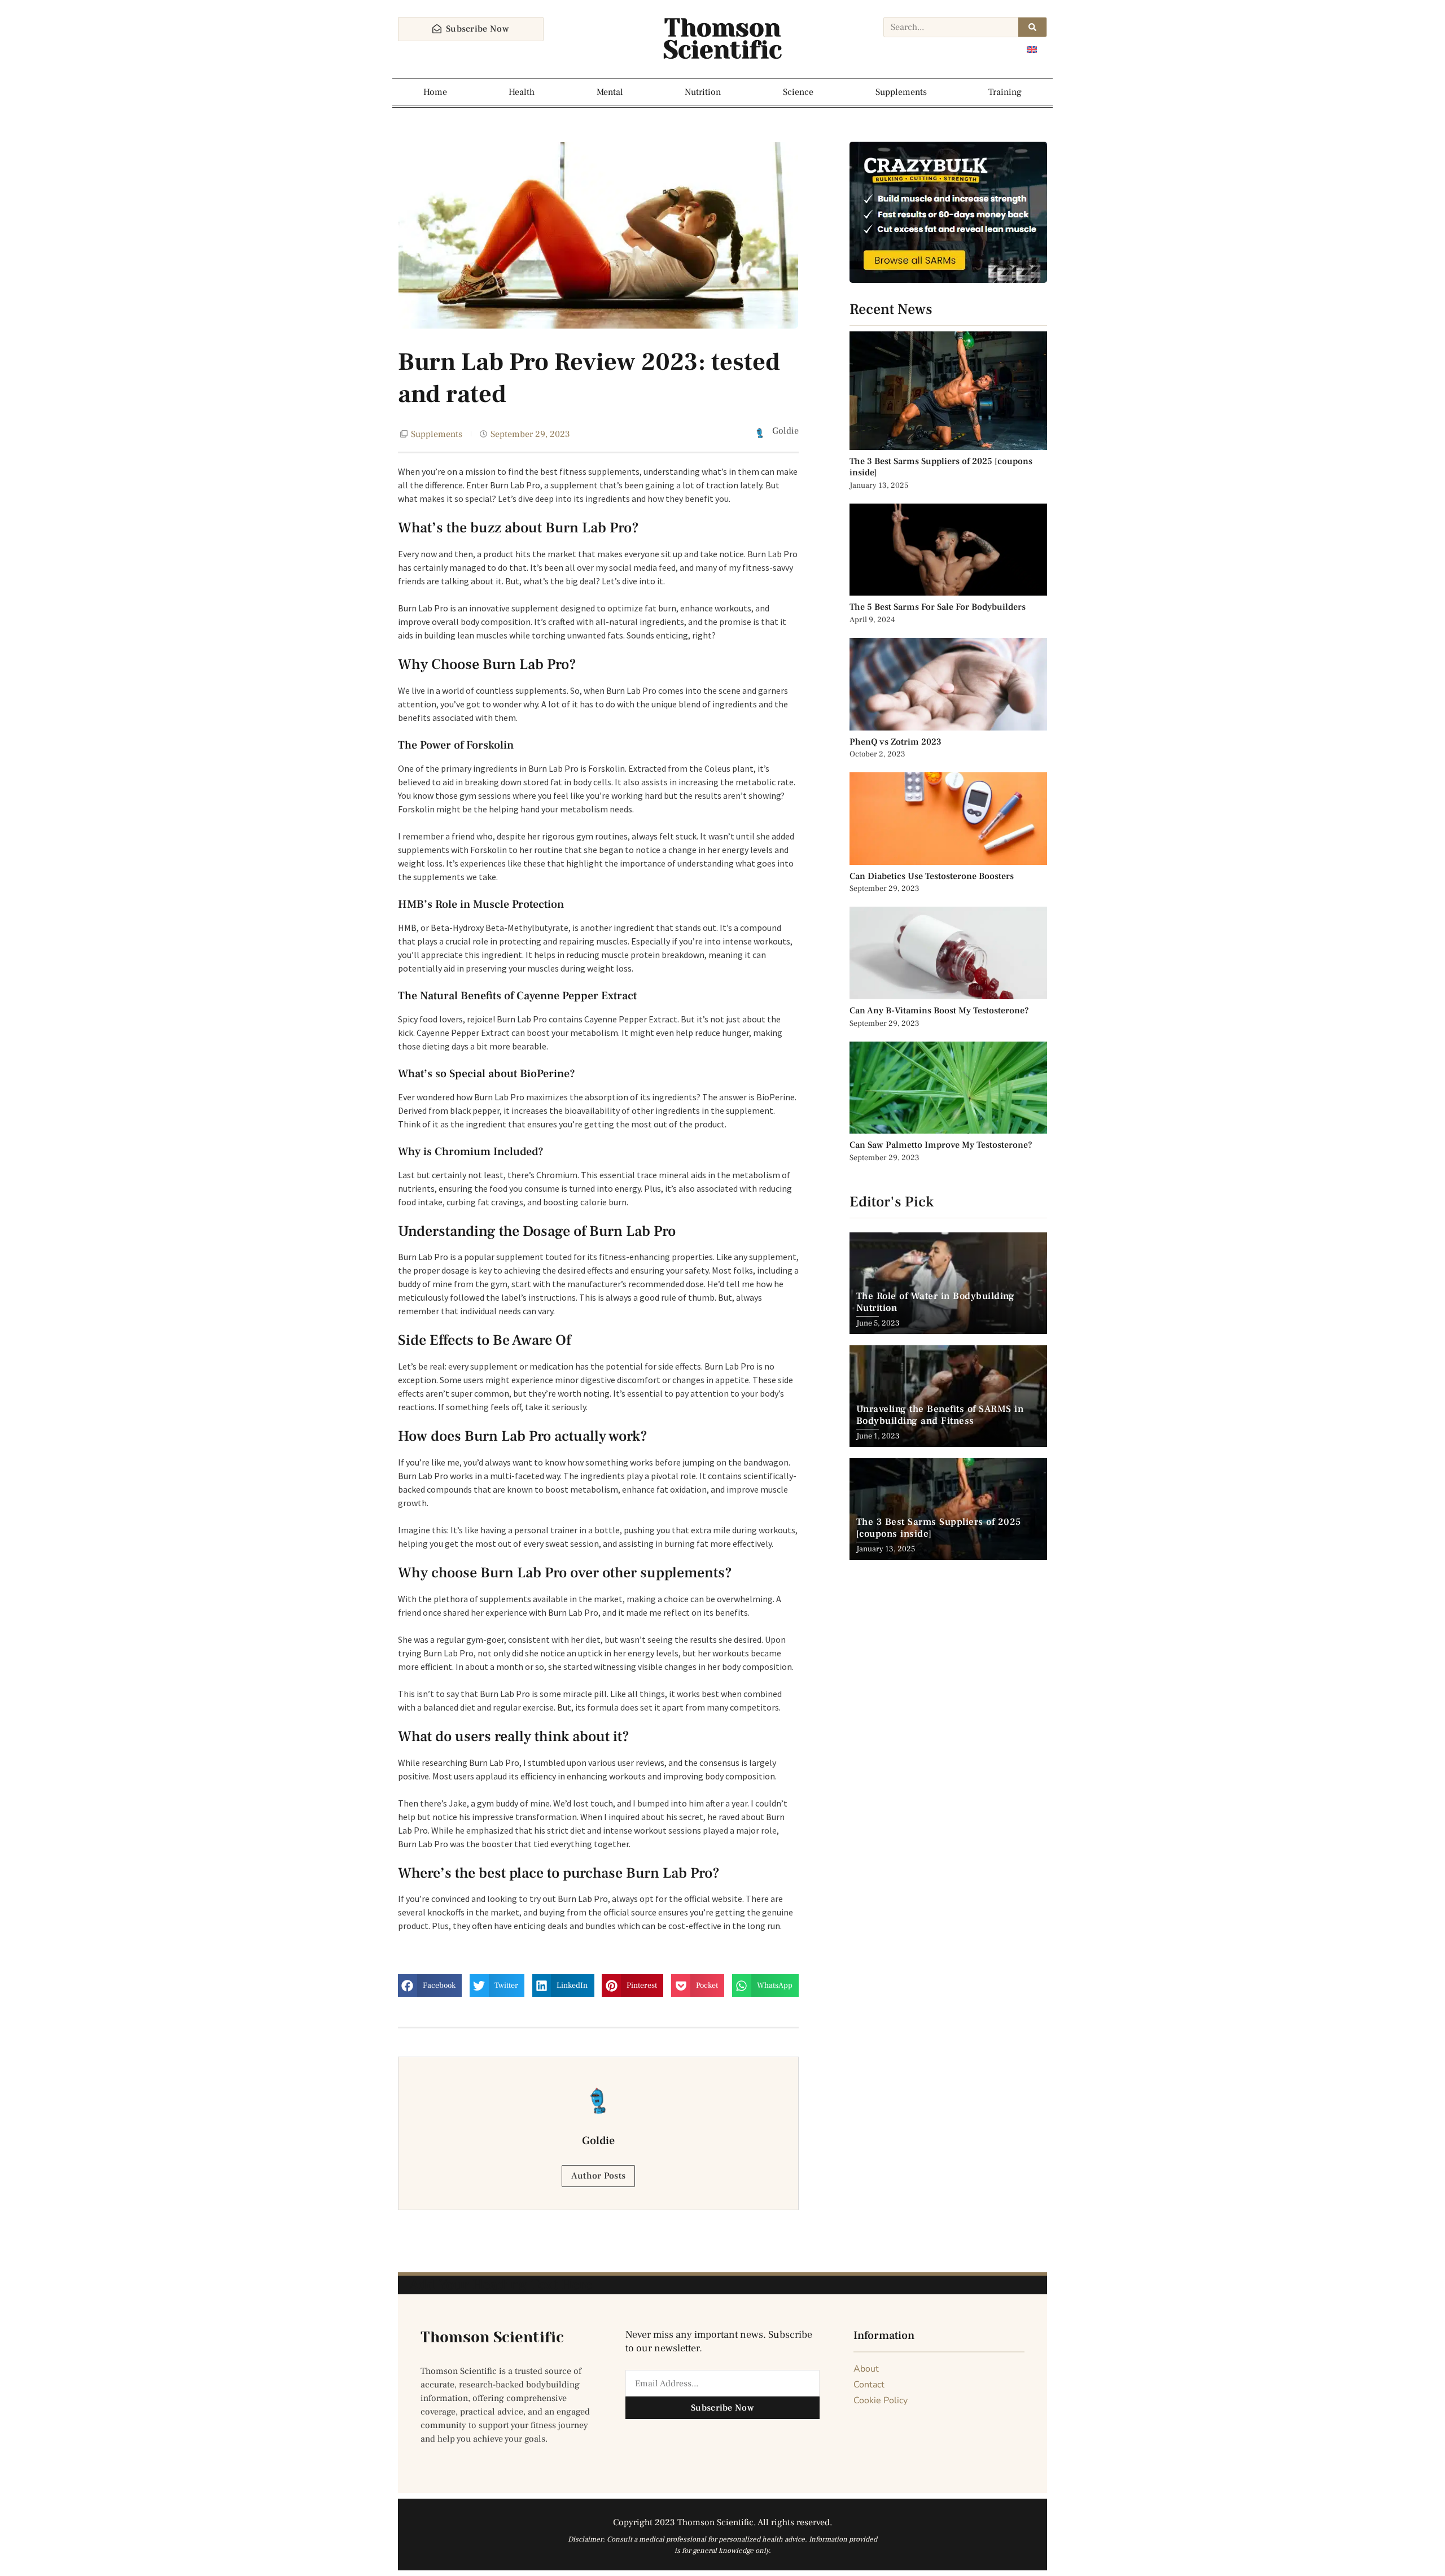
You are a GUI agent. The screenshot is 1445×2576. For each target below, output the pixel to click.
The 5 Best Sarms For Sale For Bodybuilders (938, 607)
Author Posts (599, 2176)
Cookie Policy (881, 2400)
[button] (430, 1985)
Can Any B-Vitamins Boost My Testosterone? (940, 1011)
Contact (869, 2385)
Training (1005, 92)
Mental (610, 92)
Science (798, 92)
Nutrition (703, 92)
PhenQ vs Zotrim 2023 (896, 742)
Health (522, 92)
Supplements (901, 92)
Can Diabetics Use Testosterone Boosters (932, 876)
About (866, 2369)
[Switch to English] (1032, 49)
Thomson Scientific (722, 39)
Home (435, 92)
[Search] (1032, 27)
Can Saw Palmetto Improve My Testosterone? (941, 1145)
